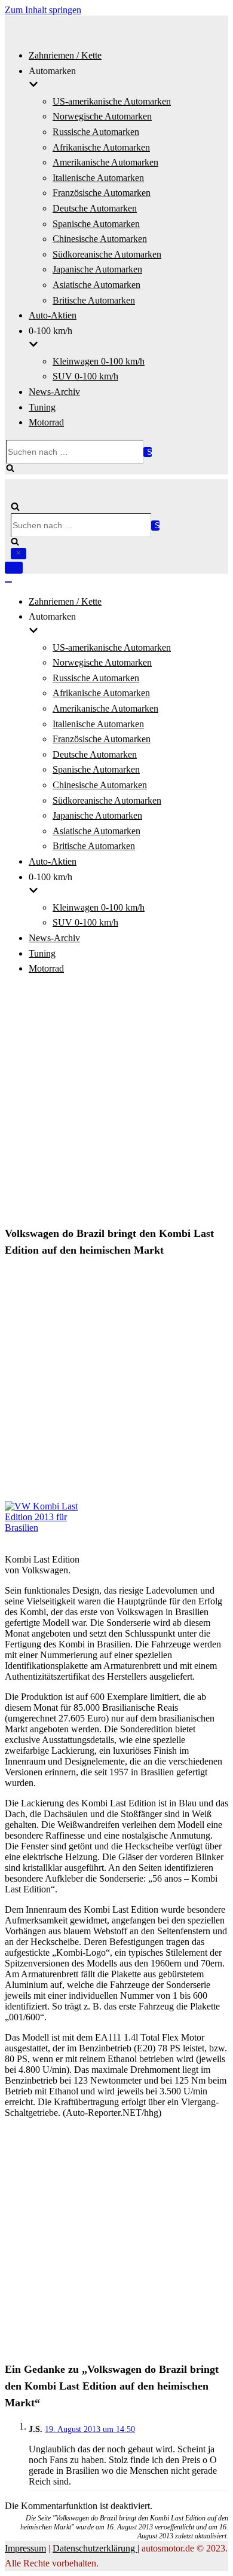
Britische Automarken (94, 300)
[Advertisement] (116, 1102)
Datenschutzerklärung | (96, 2548)
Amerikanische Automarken (105, 162)
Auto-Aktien (53, 315)
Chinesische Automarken (100, 239)
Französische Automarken (102, 193)
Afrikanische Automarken (101, 147)
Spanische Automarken (96, 224)
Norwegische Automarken (102, 116)
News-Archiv (54, 392)
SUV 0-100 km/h (85, 376)
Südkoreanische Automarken (107, 254)
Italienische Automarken (98, 178)
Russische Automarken (96, 132)
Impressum (25, 2548)
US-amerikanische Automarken (112, 101)
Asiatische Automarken (96, 285)
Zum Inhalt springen (43, 10)
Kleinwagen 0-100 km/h (99, 361)
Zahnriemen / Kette (65, 55)
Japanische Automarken (97, 269)
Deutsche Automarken (95, 208)
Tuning (42, 407)
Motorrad (46, 422)
